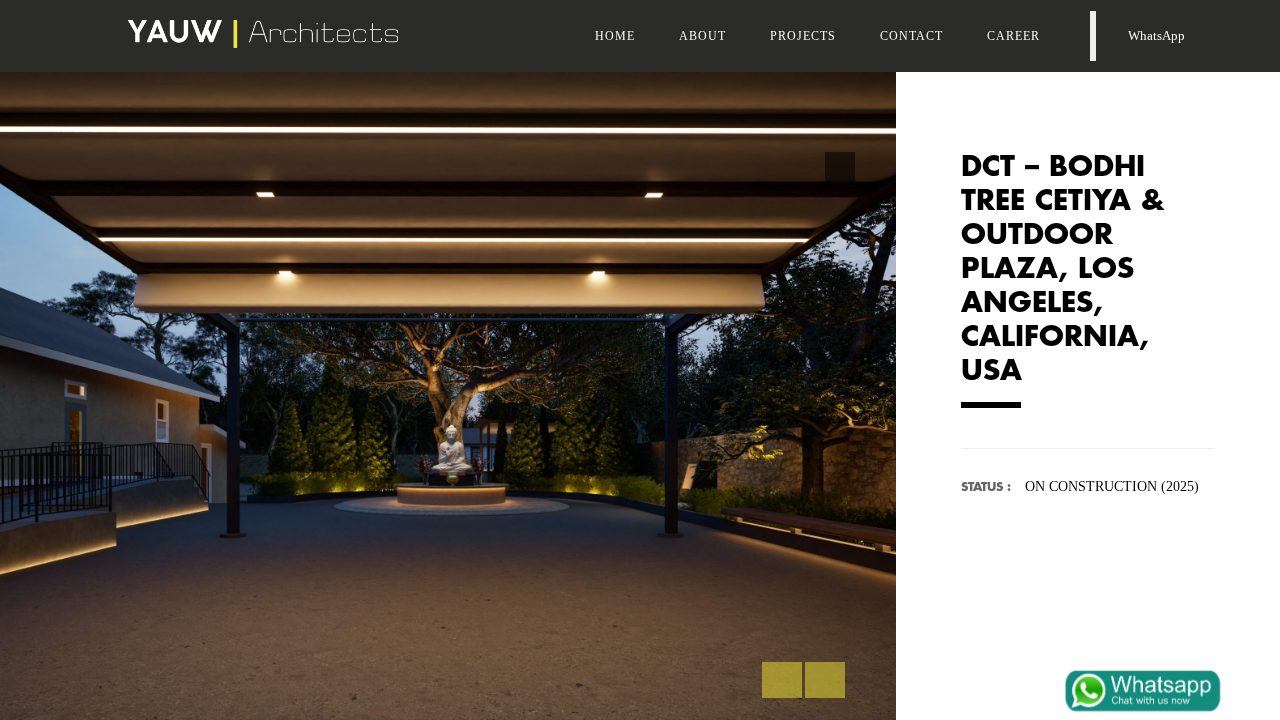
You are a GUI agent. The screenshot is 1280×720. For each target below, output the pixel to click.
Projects (803, 36)
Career (1013, 36)
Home (615, 36)
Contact (911, 36)
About (702, 36)
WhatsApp (1153, 35)
